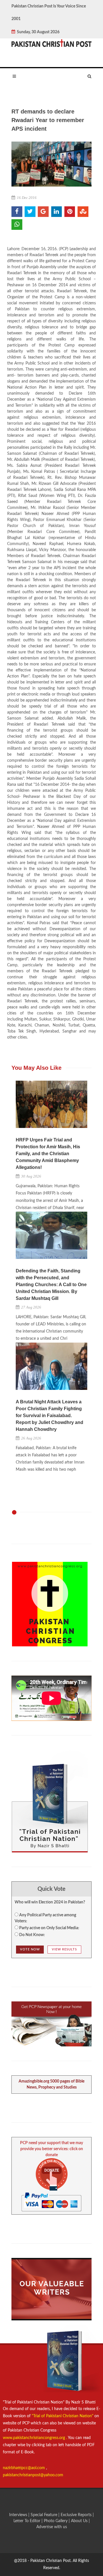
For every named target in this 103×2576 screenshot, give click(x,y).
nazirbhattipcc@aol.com (24, 2468)
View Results (64, 1949)
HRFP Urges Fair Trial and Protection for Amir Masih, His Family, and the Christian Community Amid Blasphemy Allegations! (48, 1154)
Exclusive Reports (77, 2515)
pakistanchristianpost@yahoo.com (33, 2475)
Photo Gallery (56, 2521)
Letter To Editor (27, 2521)
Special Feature (44, 2515)
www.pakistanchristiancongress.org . (35, 2438)
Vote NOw (30, 1949)
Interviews (19, 2515)
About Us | (80, 2521)
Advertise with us (52, 2527)
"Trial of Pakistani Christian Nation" (63, 2416)
